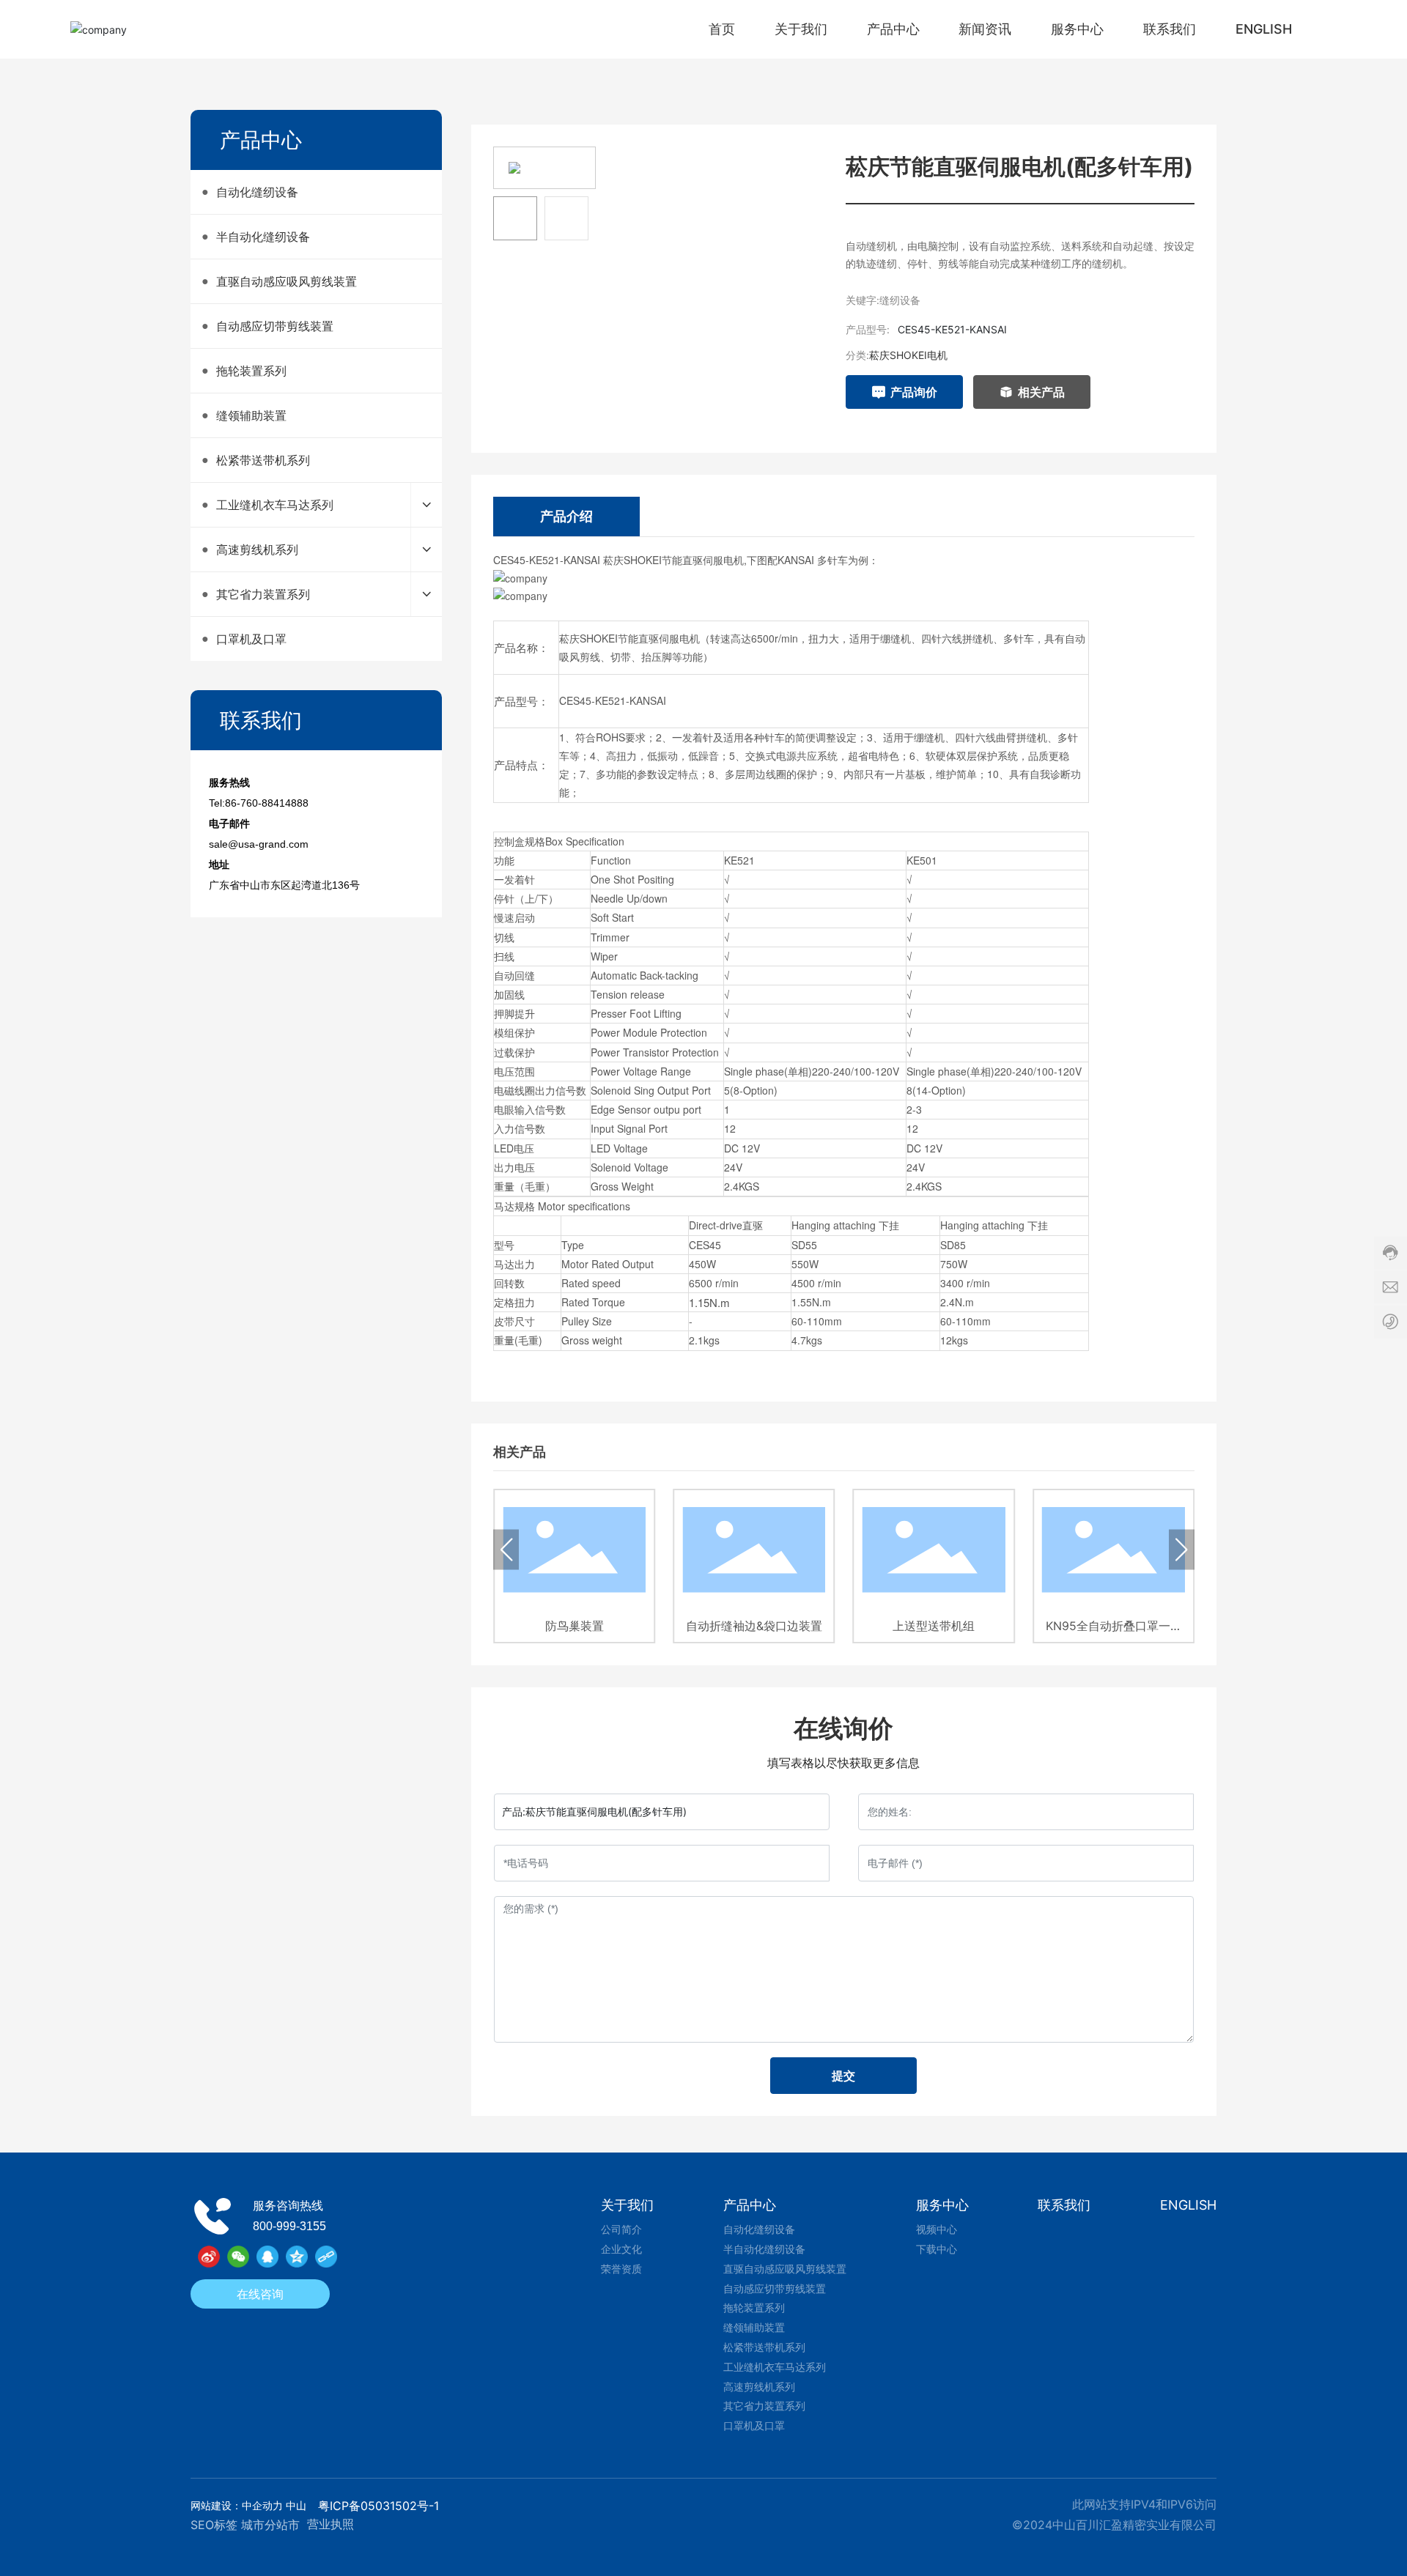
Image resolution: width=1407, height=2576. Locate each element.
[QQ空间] (297, 2257)
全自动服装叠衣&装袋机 (1114, 1626)
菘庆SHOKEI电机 (908, 355)
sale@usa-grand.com (259, 844)
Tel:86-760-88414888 (259, 803)
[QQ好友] (267, 2257)
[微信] (238, 2257)
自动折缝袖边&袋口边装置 (575, 1626)
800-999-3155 (289, 2226)
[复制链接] (326, 2257)
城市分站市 (270, 2525)
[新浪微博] (209, 2257)
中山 (296, 2505)
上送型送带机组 (754, 1626)
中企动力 (262, 2505)
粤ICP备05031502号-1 (378, 2506)
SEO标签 (214, 2525)
